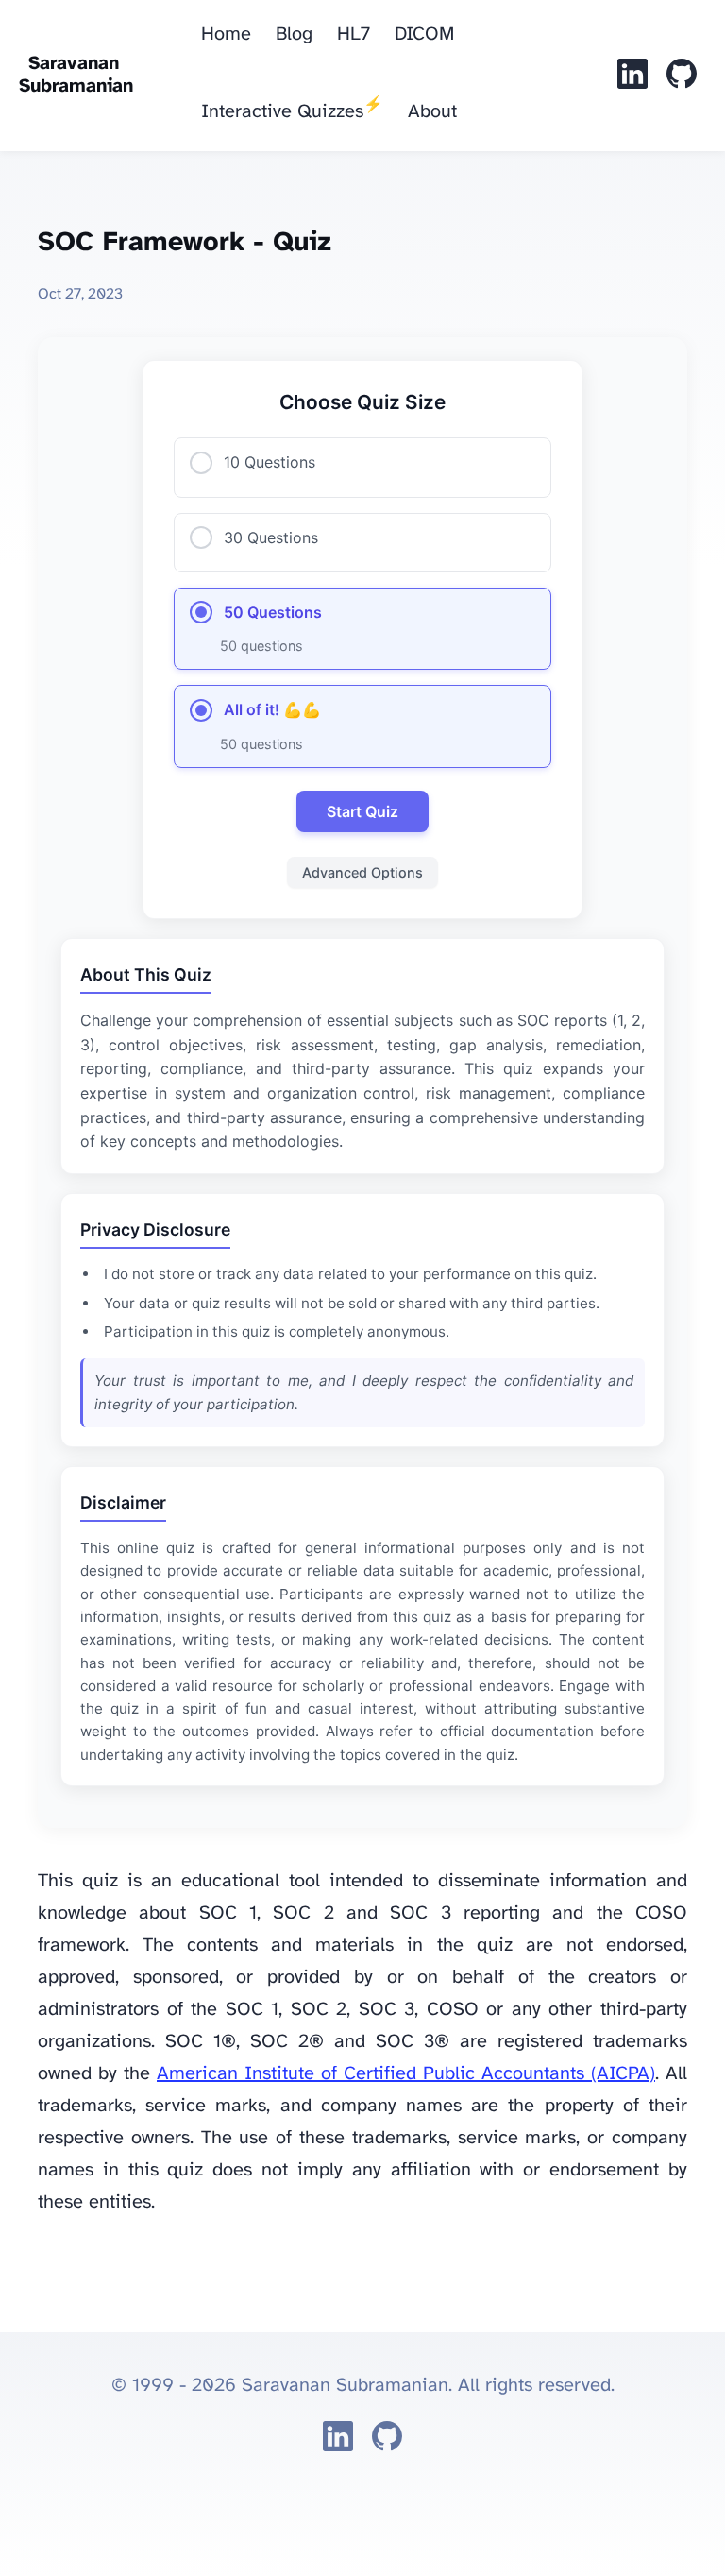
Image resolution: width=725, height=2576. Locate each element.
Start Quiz (362, 811)
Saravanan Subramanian (76, 75)
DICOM (424, 34)
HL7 (354, 34)
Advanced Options (362, 872)
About (432, 112)
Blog (294, 34)
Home (226, 34)
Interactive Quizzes (292, 110)
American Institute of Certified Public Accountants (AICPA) (406, 2074)
